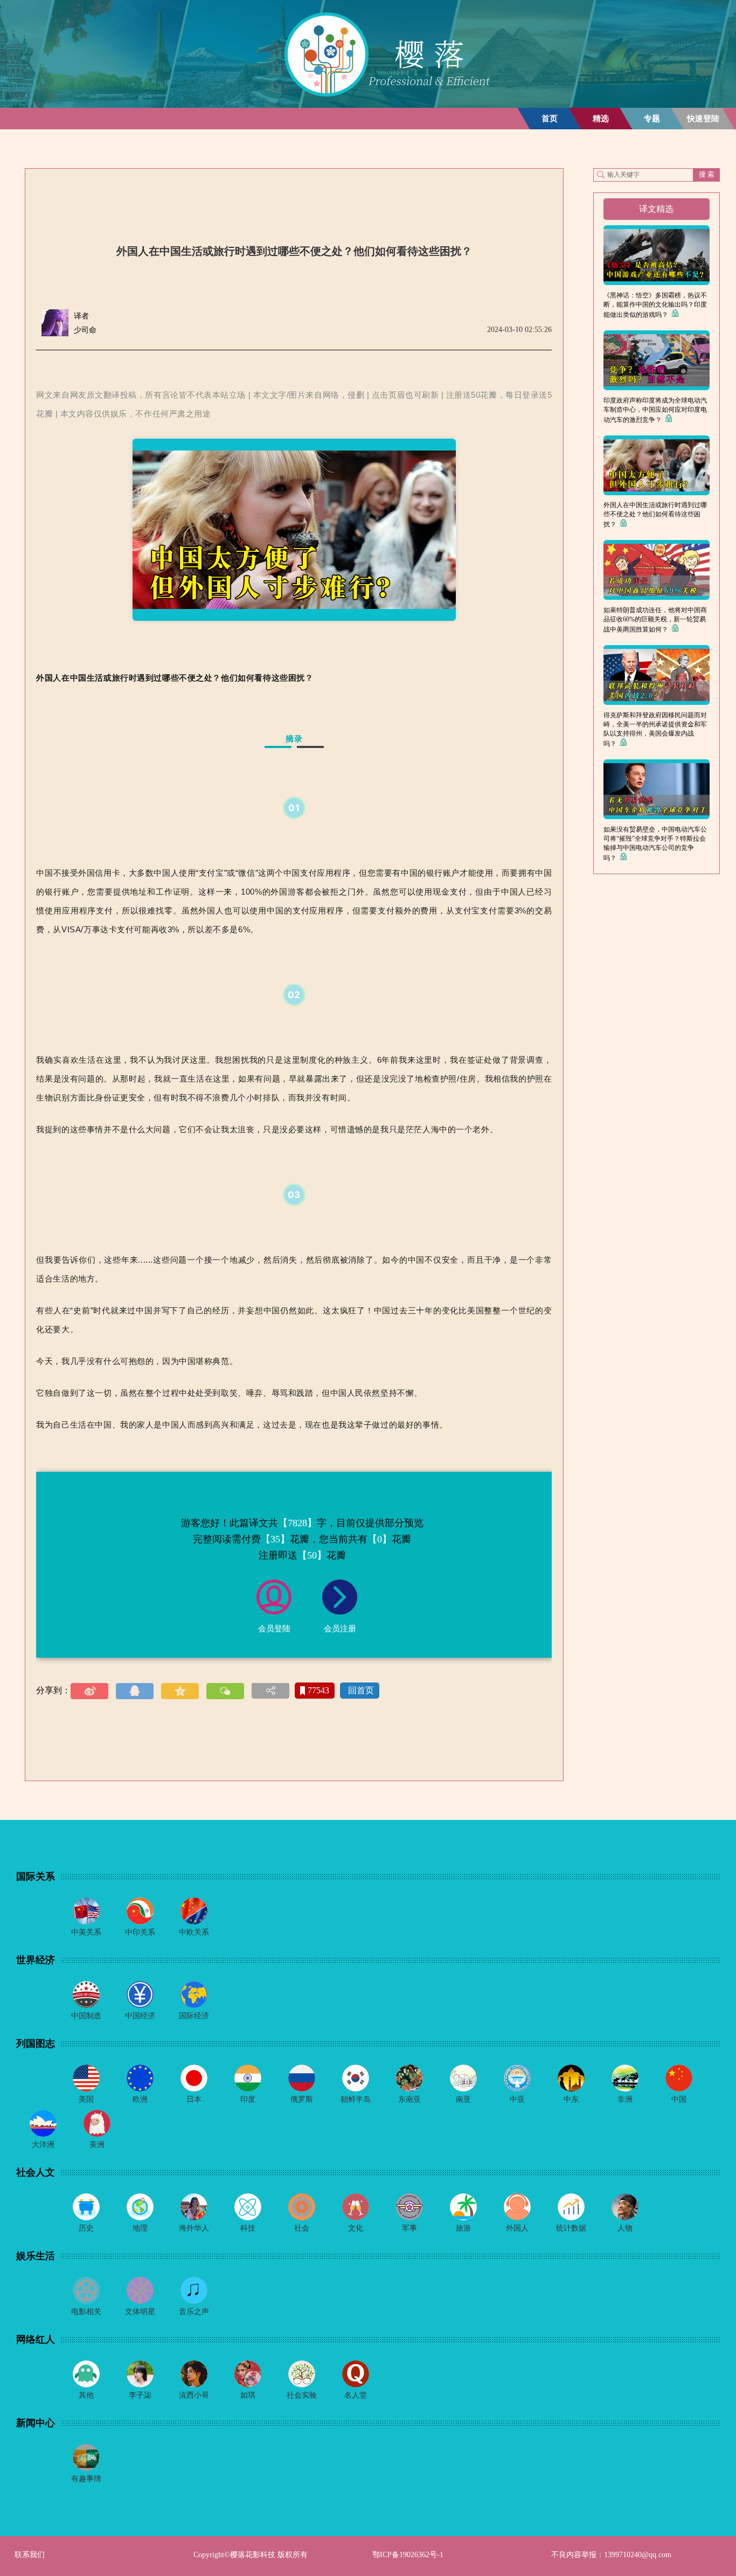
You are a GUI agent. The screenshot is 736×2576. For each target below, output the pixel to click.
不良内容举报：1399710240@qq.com (611, 2555)
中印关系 (140, 1932)
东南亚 (409, 2099)
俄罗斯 (302, 2099)
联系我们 (30, 2555)
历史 (86, 2228)
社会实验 (302, 2395)
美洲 (97, 2145)
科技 (248, 2228)
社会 (302, 2228)
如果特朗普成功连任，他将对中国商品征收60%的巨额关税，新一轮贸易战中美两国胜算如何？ (655, 620)
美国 (86, 2099)
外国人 (517, 2228)
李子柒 (140, 2395)
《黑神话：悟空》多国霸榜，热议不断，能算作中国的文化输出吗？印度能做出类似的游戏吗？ (655, 305)
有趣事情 (86, 2479)
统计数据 (571, 2228)
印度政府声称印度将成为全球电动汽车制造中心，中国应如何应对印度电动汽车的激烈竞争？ (655, 410)
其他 (86, 2395)
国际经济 (194, 2016)
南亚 (463, 2099)
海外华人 (194, 2228)
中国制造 (86, 2016)
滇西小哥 (194, 2395)
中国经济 (140, 2016)
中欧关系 (194, 1932)
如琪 (248, 2395)
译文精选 (656, 209)
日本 (194, 2099)
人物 (625, 2228)
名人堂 (356, 2395)
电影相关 (86, 2312)
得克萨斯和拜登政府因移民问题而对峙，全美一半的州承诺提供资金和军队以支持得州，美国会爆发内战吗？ (655, 729)
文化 (356, 2228)
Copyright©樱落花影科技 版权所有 (251, 2555)
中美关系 (86, 1932)
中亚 (517, 2099)
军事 (409, 2228)
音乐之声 (194, 2312)
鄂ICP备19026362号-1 (408, 2555)
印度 (248, 2099)
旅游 (463, 2228)
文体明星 (140, 2312)
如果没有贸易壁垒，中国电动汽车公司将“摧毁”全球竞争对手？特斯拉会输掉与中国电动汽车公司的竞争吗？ (655, 844)
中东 (571, 2099)
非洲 (625, 2099)
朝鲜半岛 (356, 2099)
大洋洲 (43, 2145)
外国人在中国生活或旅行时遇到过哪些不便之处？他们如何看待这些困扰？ (655, 515)
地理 (140, 2228)
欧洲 (140, 2099)
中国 (679, 2099)
